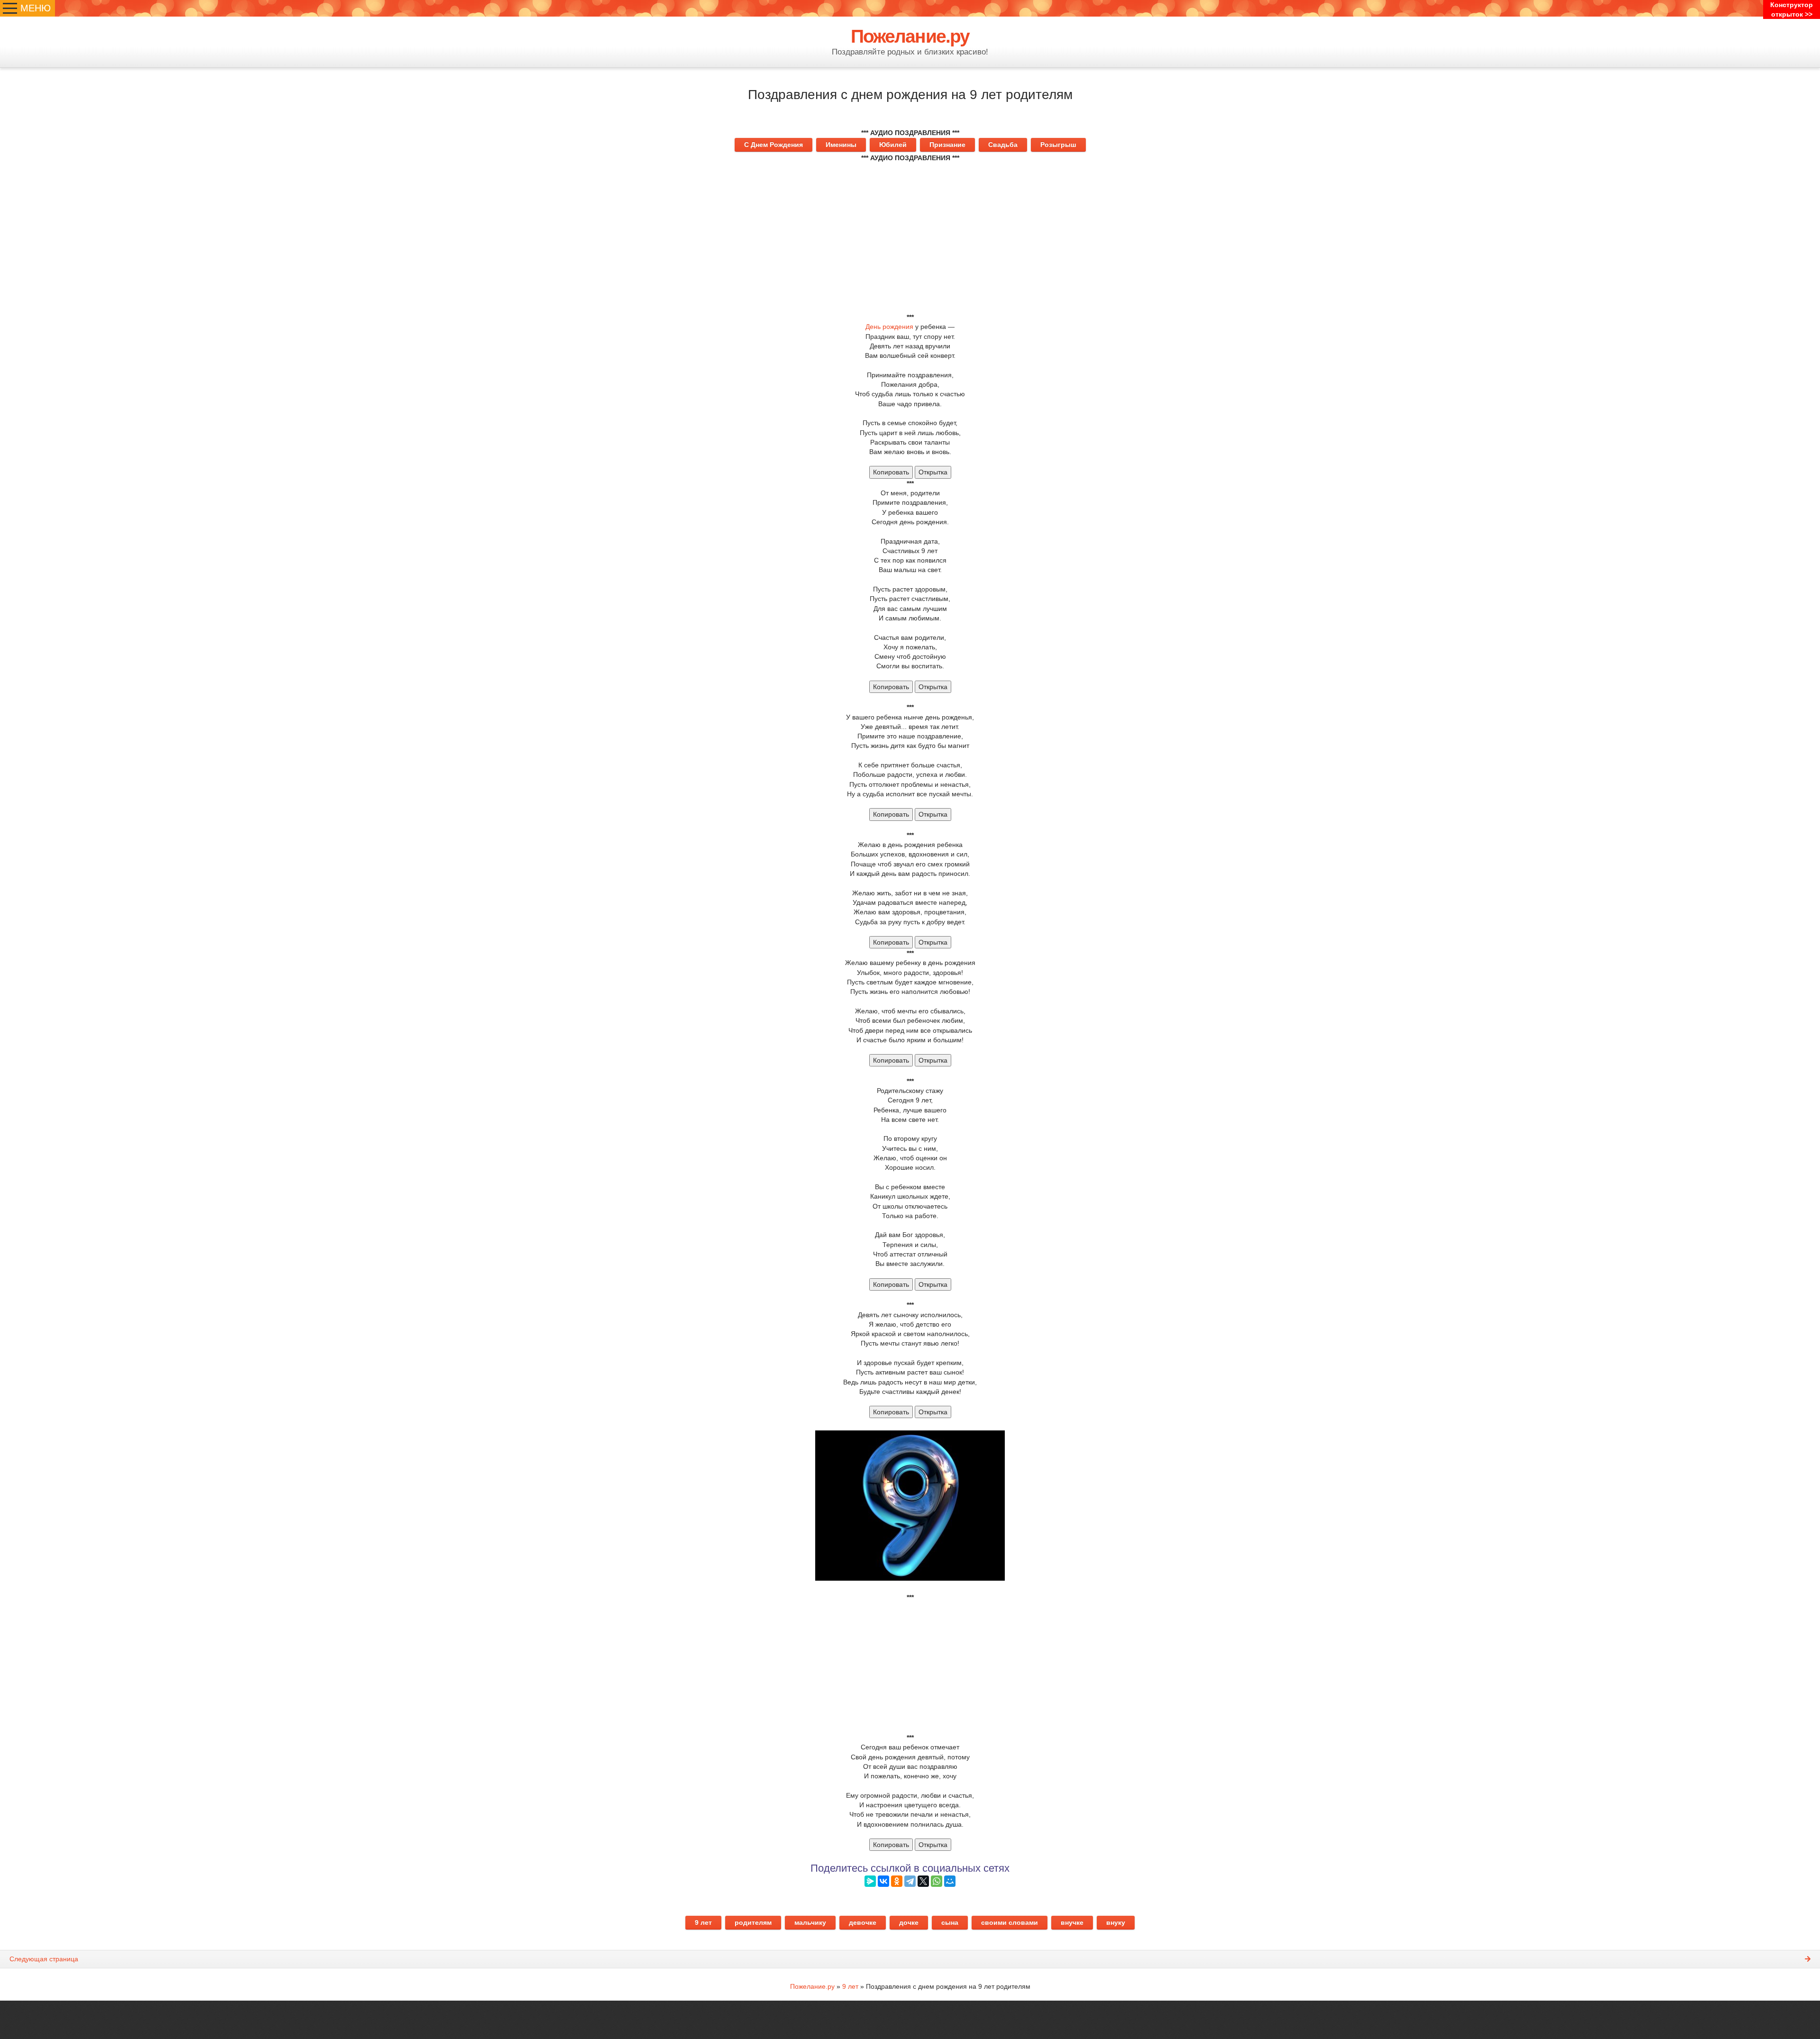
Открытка (933, 472)
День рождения (889, 327)
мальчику (810, 1922)
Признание (947, 145)
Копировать (891, 472)
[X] (923, 1881)
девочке (863, 1922)
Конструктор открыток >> (1792, 9)
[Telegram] (910, 1881)
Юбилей (893, 145)
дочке (909, 1922)
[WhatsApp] (937, 1881)
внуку (1116, 1922)
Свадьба (1003, 145)
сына (950, 1922)
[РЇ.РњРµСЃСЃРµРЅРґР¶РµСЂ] (870, 1881)
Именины (841, 145)
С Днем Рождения (773, 145)
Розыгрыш (1058, 145)
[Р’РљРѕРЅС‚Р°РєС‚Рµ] (883, 1881)
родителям (753, 1922)
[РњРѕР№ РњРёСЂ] (950, 1881)
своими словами (1010, 1922)
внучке (1072, 1922)
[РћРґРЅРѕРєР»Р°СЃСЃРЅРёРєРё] (897, 1881)
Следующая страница (44, 1959)
